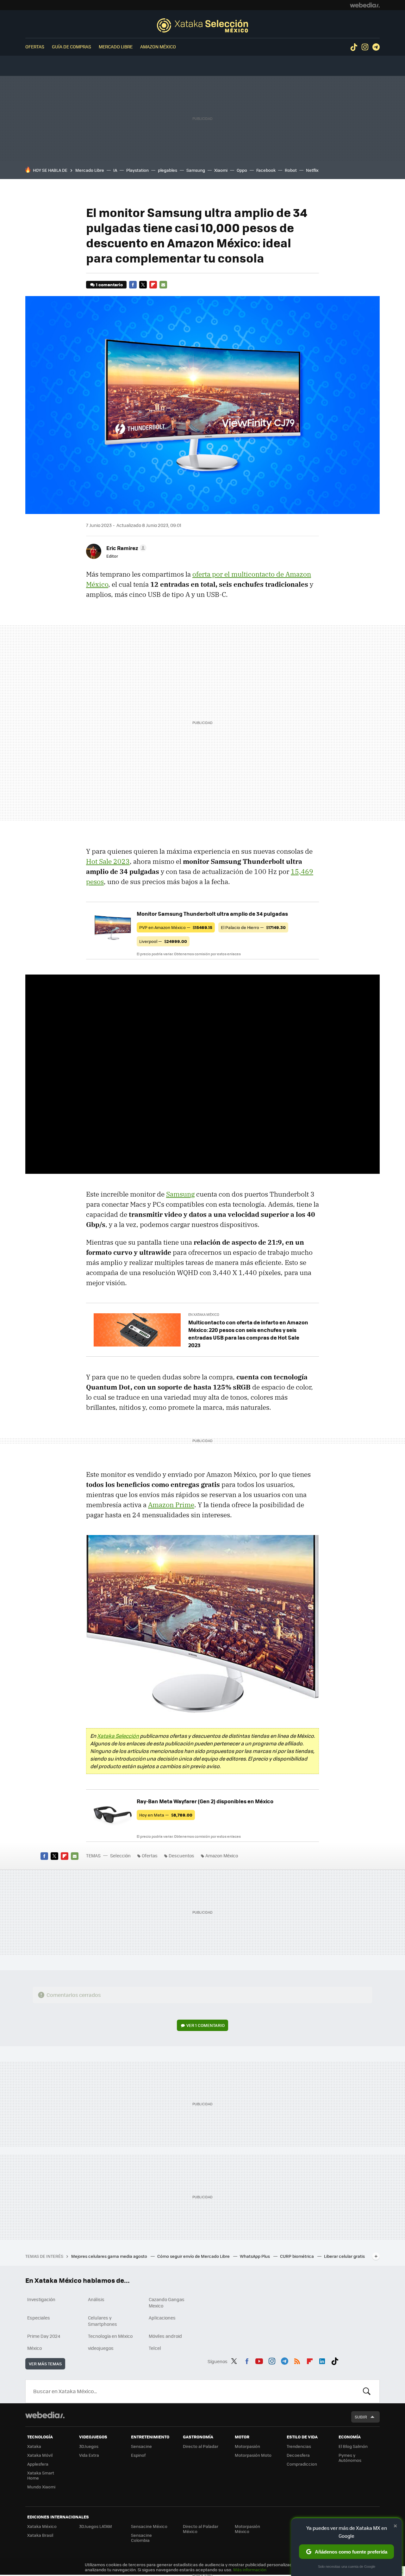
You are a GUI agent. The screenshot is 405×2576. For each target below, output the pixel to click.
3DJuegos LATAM (96, 2526)
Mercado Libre (116, 46)
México (34, 2348)
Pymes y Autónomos (350, 2458)
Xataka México (42, 2526)
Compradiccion (302, 2464)
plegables (168, 170)
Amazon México (158, 46)
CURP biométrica (297, 2256)
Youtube (259, 2360)
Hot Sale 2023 (108, 861)
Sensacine (141, 2446)
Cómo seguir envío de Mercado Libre (194, 2256)
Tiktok (354, 47)
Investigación (41, 2299)
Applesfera (38, 2464)
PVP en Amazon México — (176, 927)
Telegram (376, 47)
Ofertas (35, 46)
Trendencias (299, 2446)
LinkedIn (322, 2360)
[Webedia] (365, 5)
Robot (291, 170)
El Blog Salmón (353, 2446)
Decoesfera (298, 2455)
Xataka (34, 2446)
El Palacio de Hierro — (253, 927)
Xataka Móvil (40, 2455)
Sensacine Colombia (141, 2538)
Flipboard (153, 285)
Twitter (143, 285)
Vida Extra (89, 2455)
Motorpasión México (247, 2529)
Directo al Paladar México (201, 2529)
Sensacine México (149, 2526)
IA (115, 170)
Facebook (266, 170)
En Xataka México (204, 1314)
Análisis (96, 2299)
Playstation (137, 170)
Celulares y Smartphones (103, 2321)
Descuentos (181, 1855)
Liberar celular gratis (344, 2256)
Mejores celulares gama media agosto (110, 2256)
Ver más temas (45, 2364)
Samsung (196, 170)
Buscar (367, 2391)
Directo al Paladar (201, 2446)
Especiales (39, 2318)
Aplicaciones (162, 2318)
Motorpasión (247, 2446)
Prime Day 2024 (44, 2336)
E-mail (163, 285)
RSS (297, 2360)
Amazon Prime (171, 1505)
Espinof (138, 2455)
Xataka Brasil (40, 2535)
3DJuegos (89, 2446)
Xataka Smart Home (41, 2475)
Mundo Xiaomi (41, 2487)
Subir (361, 2417)
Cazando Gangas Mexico (167, 2302)
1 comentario (109, 285)
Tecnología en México (110, 2336)
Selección (202, 25)
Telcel (155, 2348)
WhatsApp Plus (255, 2256)
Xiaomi (221, 170)
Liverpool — (163, 941)
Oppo (242, 170)
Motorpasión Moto (253, 2455)
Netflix (312, 170)
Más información (250, 2570)
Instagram (365, 47)
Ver (206, 2025)
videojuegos (101, 2348)
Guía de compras (72, 46)
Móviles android (165, 2336)
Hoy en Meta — (166, 1815)
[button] (125, 548)
